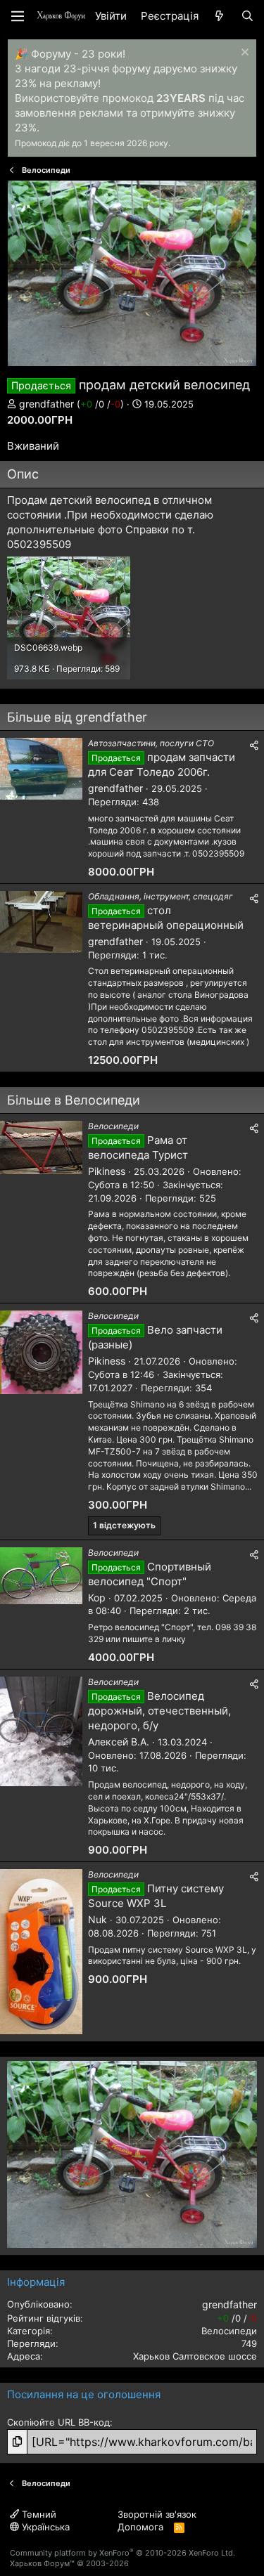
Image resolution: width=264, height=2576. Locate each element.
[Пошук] (247, 16)
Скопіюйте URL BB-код (58, 2422)
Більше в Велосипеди (74, 1100)
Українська (44, 2527)
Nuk (98, 1919)
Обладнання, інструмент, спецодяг (161, 896)
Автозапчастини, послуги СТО (151, 743)
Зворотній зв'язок (157, 2514)
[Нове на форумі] (219, 16)
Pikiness (107, 1171)
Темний (38, 2514)
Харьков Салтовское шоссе (195, 2356)
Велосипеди (113, 1126)
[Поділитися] (254, 746)
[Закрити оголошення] (243, 54)
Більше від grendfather (77, 717)
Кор (97, 1598)
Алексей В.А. (119, 1742)
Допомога (140, 2527)
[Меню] (18, 16)
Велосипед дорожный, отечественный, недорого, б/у (159, 1711)
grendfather (46, 404)
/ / (100, 404)
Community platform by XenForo (122, 2553)
